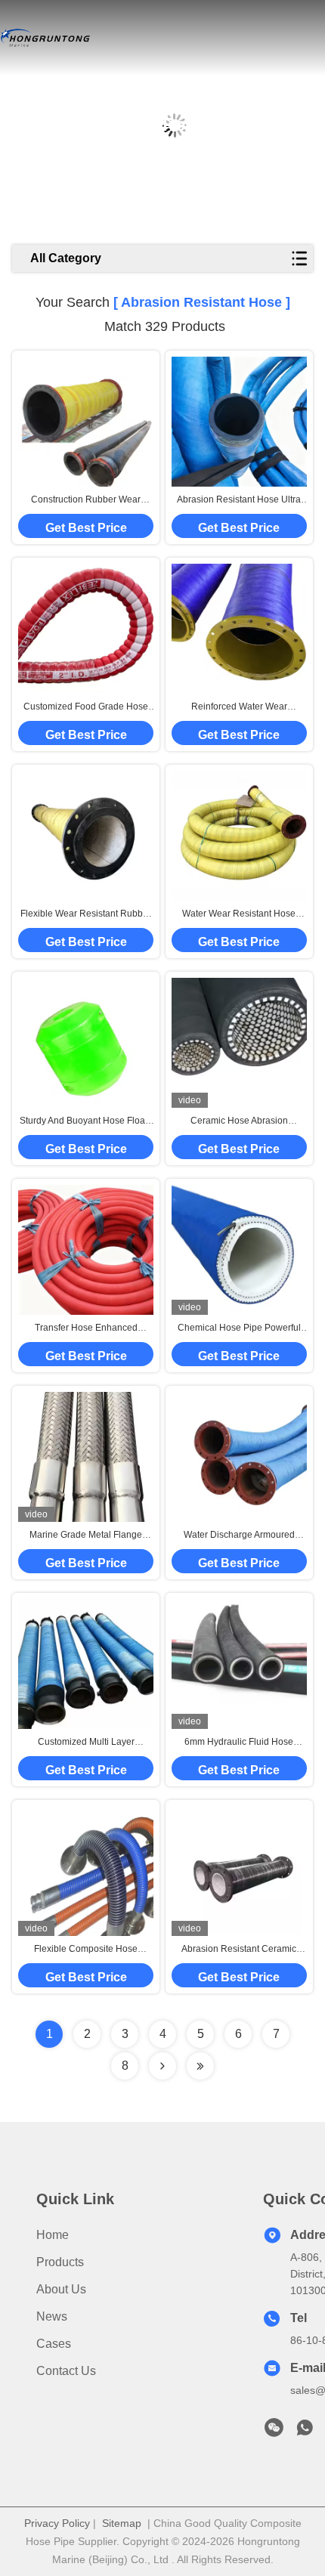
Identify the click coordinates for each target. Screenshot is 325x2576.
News (52, 2316)
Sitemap (122, 2523)
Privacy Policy (57, 2523)
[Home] (45, 38)
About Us (61, 2289)
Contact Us (66, 2371)
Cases (54, 2344)
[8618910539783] (305, 2432)
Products (60, 2262)
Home (53, 2235)
